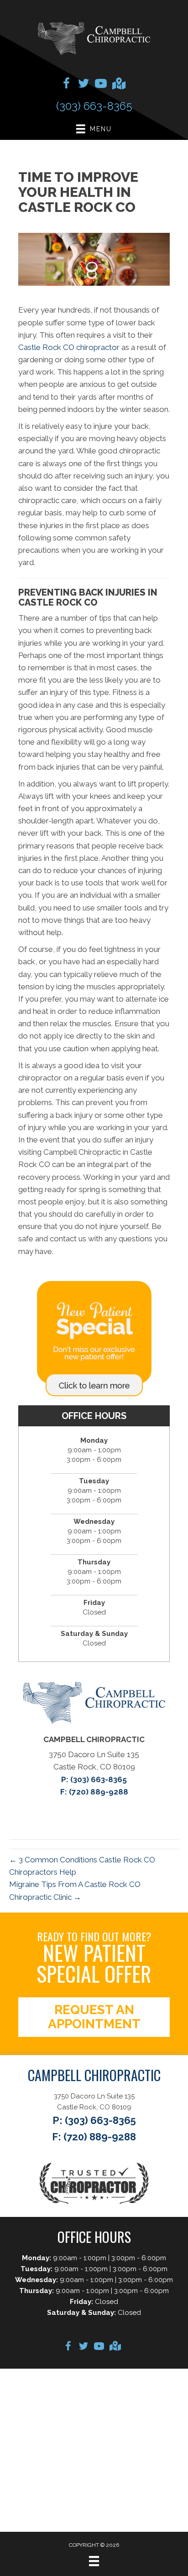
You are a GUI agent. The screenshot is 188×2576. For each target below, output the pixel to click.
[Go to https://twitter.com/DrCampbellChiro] (84, 85)
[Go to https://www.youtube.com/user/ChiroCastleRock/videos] (101, 85)
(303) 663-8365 (94, 106)
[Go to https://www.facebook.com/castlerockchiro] (66, 85)
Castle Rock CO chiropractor (69, 347)
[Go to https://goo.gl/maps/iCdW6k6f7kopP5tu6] (118, 85)
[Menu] (94, 2561)
